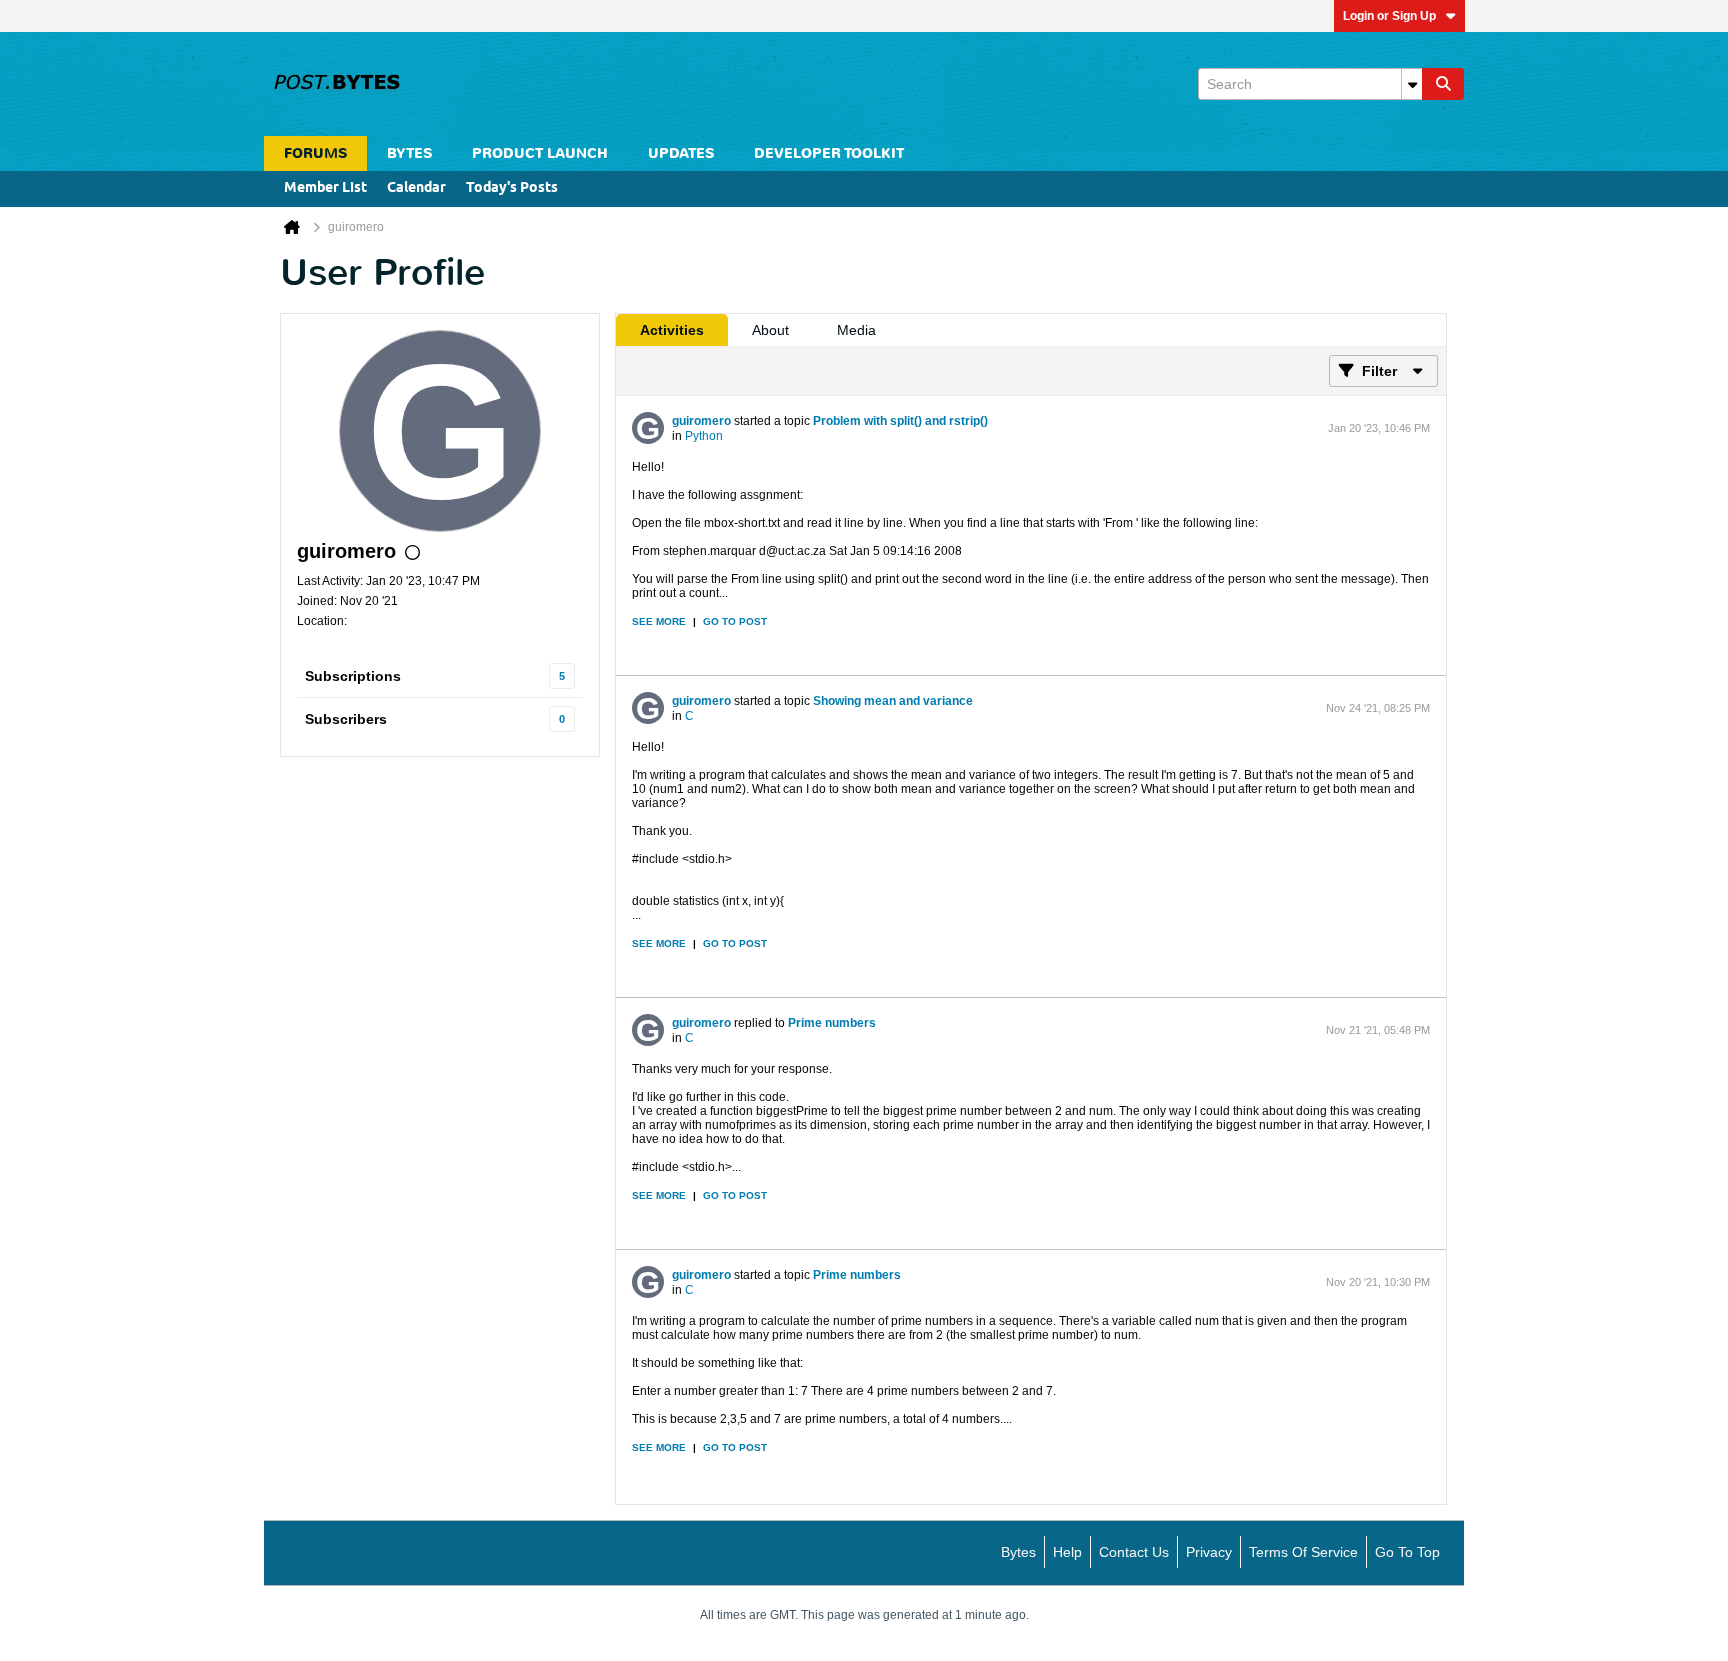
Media (856, 330)
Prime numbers (832, 1023)
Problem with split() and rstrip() (900, 421)
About (770, 330)
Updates (681, 153)
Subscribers (346, 719)
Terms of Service (1303, 1552)
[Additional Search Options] (1412, 84)
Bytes (1018, 1552)
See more (659, 621)
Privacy (1209, 1552)
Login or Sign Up (1389, 16)
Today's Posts (512, 188)
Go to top (1407, 1552)
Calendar (416, 188)
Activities (672, 330)
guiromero (701, 421)
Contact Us (1134, 1552)
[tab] (672, 330)
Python (704, 436)
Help (1067, 1552)
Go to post (735, 621)
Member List (325, 188)
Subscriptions (353, 676)
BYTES (409, 153)
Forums (315, 153)
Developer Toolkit (829, 153)
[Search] (1443, 84)
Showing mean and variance (893, 701)
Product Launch (540, 153)
